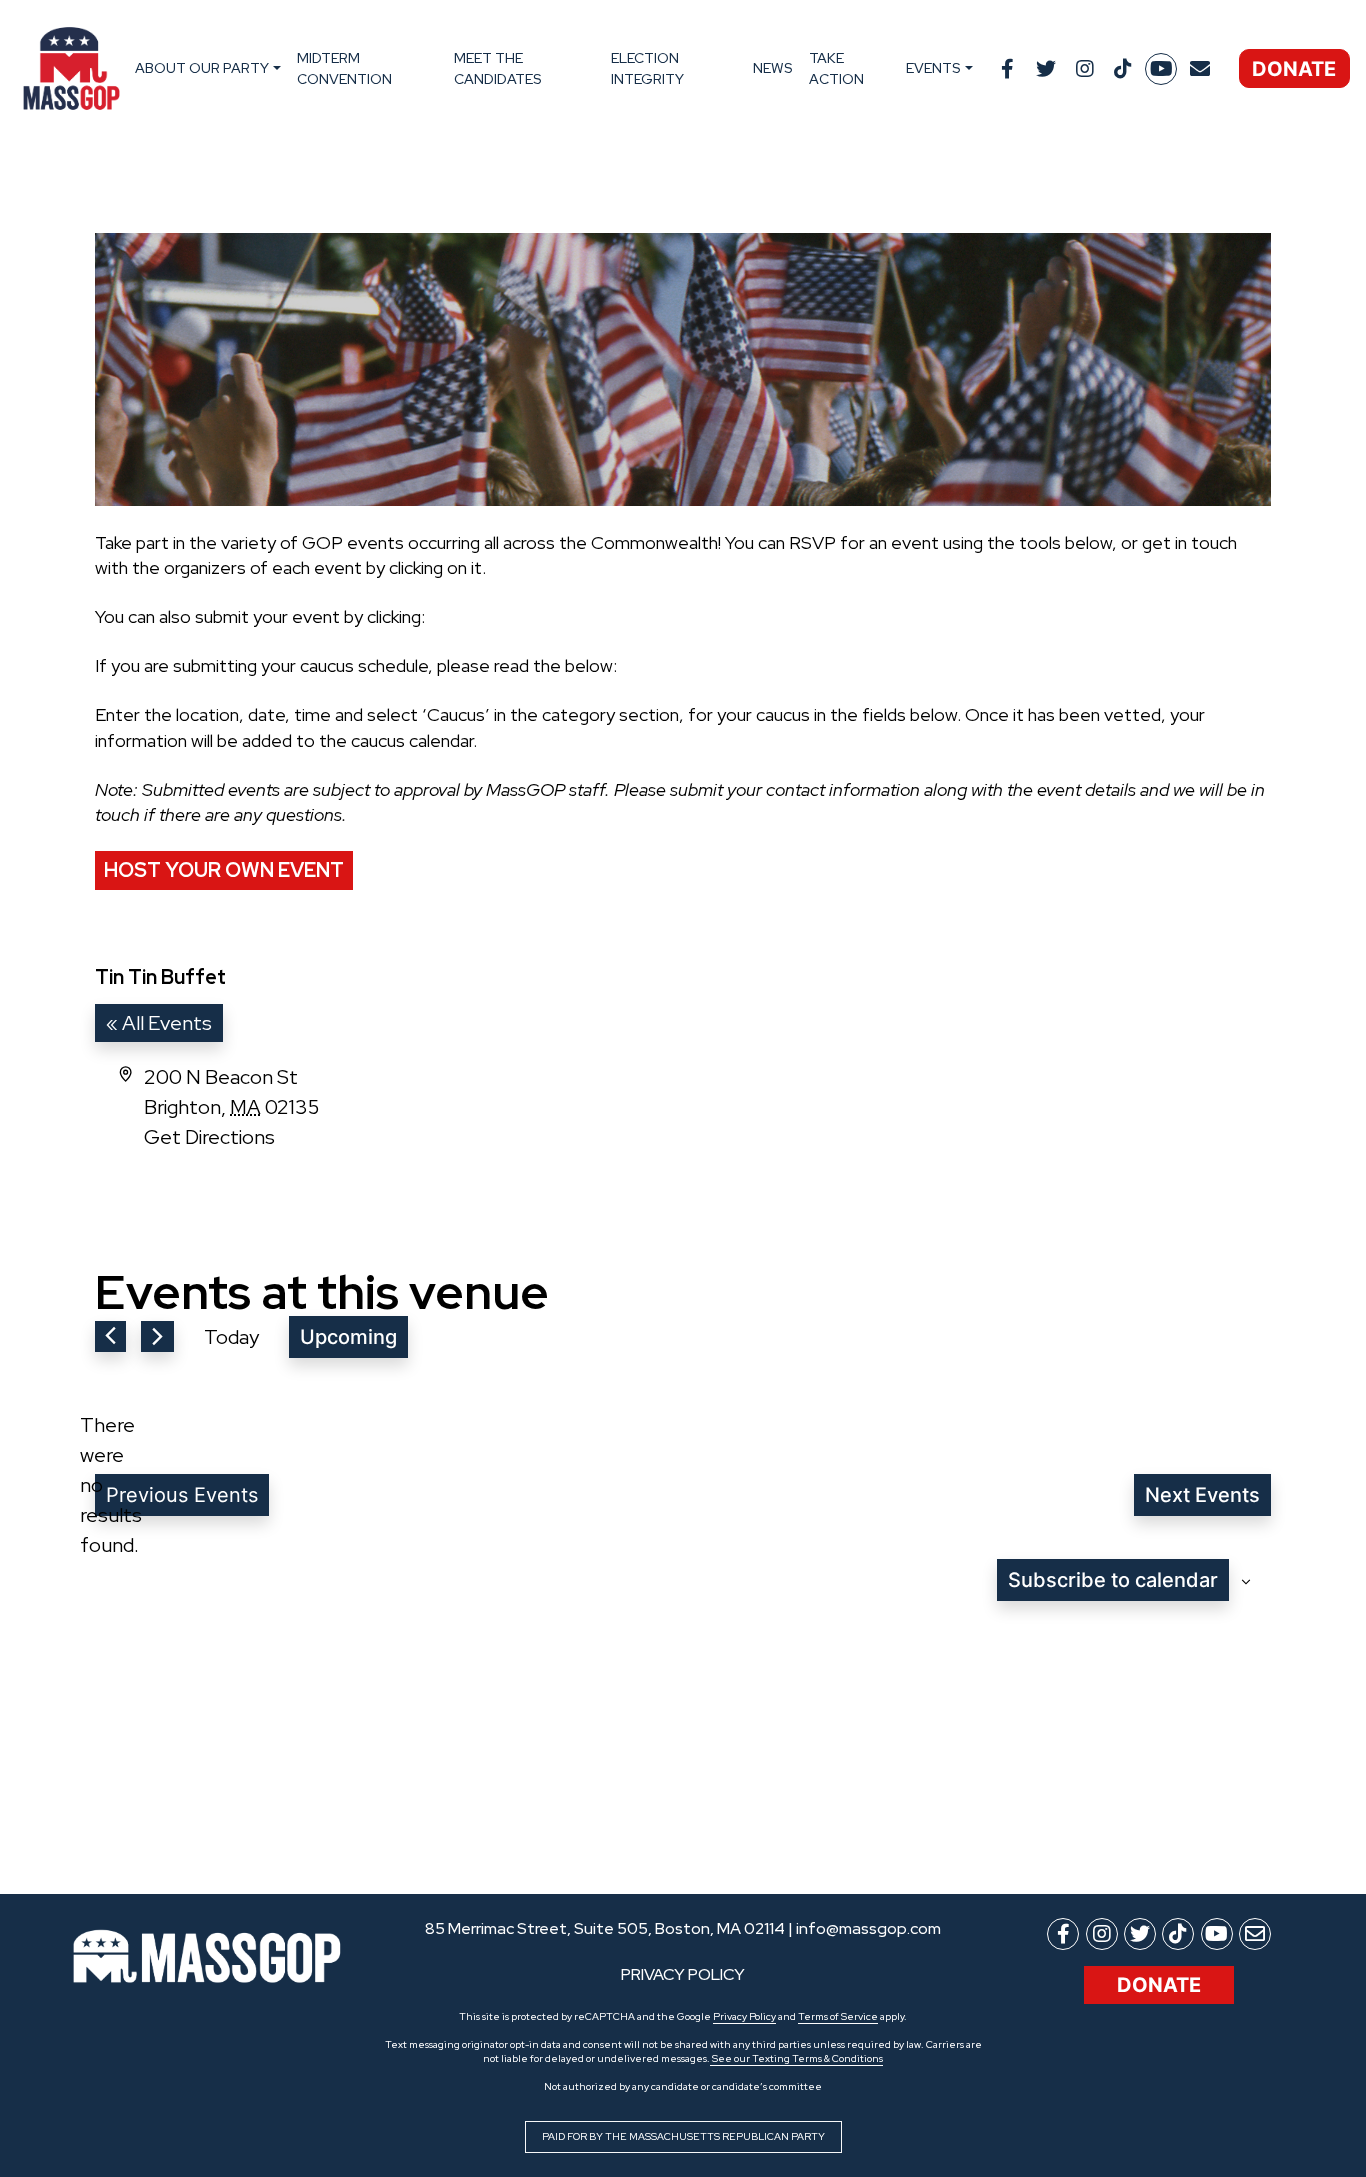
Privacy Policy (744, 2016)
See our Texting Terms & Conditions (796, 2058)
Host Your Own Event (224, 870)
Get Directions (209, 1137)
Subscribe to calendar (1113, 1580)
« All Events (159, 1023)
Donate (1294, 69)
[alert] (111, 1485)
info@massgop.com (868, 1928)
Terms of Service (838, 2016)
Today (231, 1337)
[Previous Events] (110, 1336)
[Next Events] (157, 1336)
